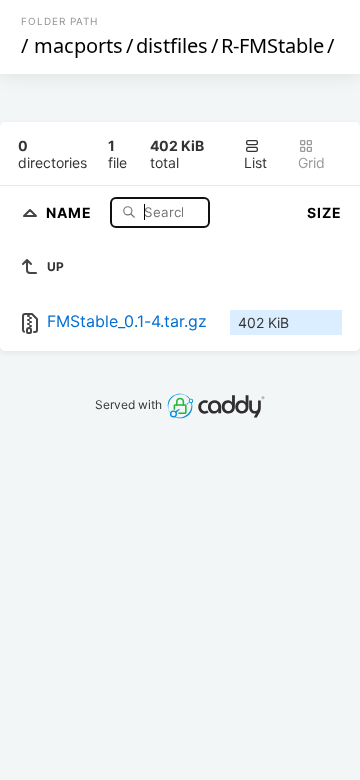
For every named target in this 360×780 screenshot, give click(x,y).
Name (71, 211)
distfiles (172, 45)
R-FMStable (272, 45)
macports (78, 45)
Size (324, 212)
